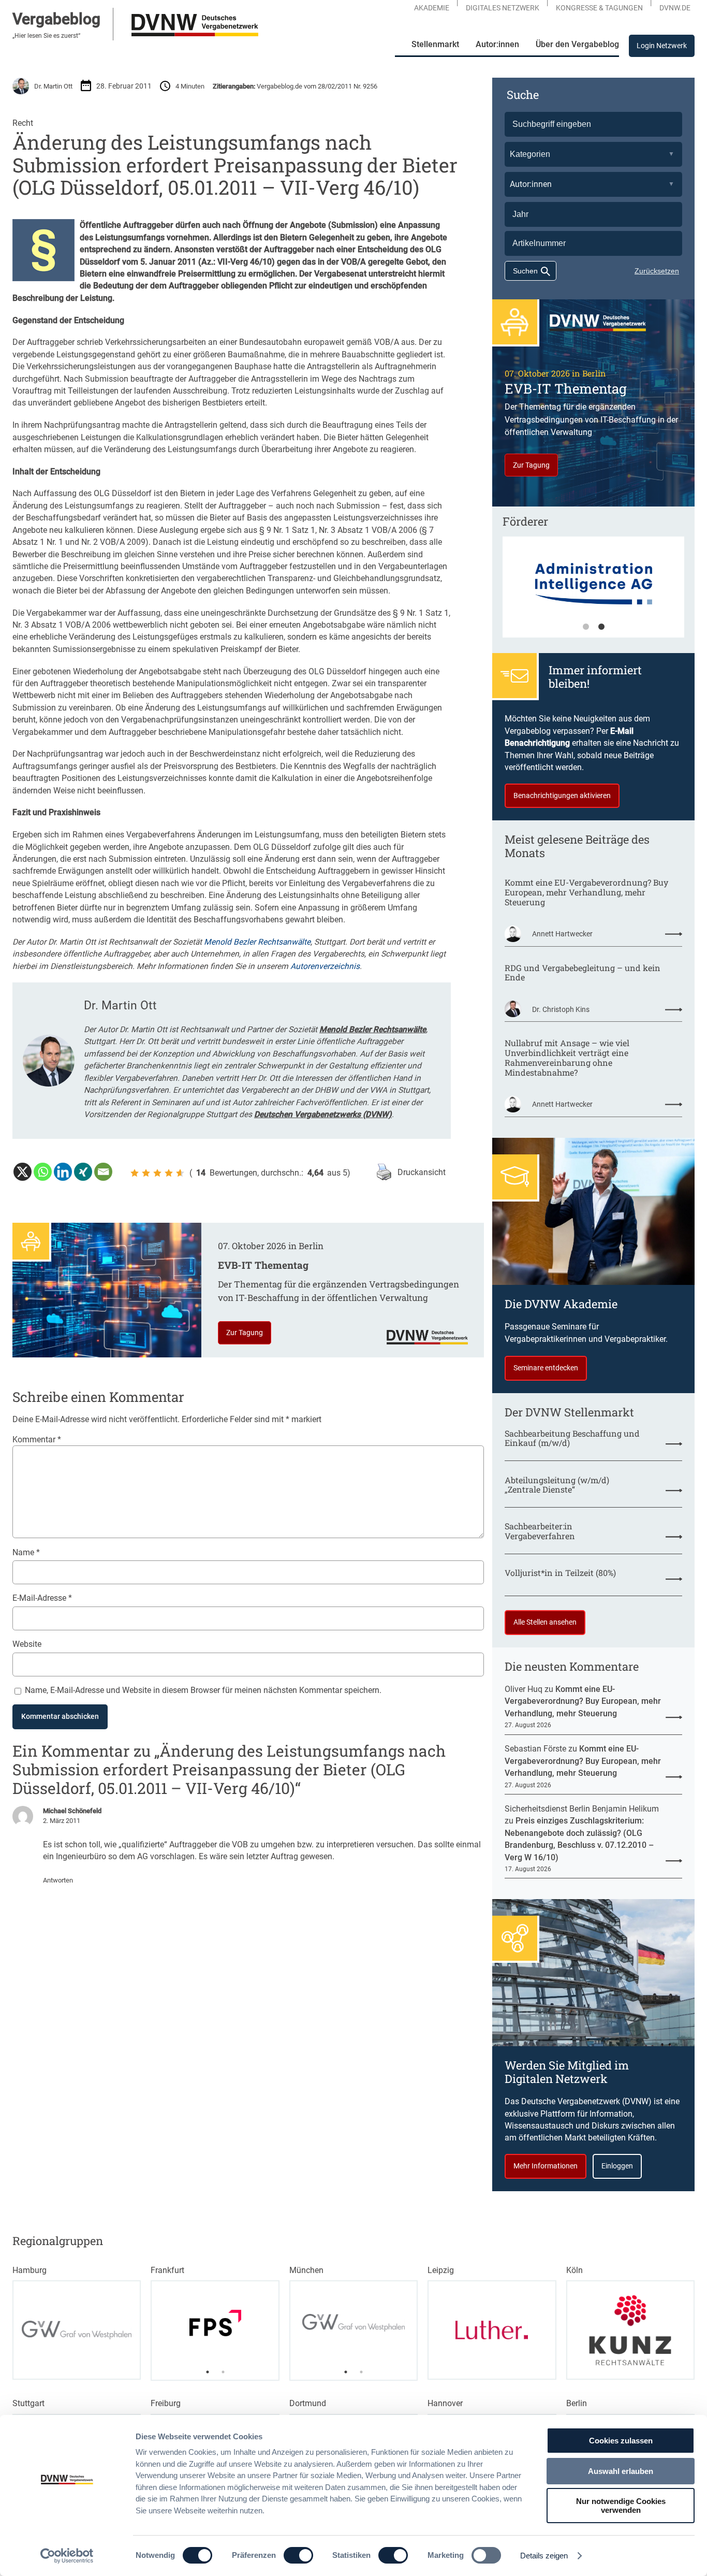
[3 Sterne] (157, 1173)
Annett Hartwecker (562, 934)
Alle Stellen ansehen (545, 1622)
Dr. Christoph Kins (561, 1009)
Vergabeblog (56, 19)
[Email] (103, 1172)
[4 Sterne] (169, 1173)
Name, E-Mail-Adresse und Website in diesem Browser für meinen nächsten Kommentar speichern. (203, 1690)
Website (27, 1644)
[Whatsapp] (43, 1172)
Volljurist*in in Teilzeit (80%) (560, 1573)
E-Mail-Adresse (42, 1598)
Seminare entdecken (546, 1368)
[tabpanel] (215, 2323)
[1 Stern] (135, 1173)
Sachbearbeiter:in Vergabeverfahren (540, 1531)
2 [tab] (601, 627)
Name (26, 1552)
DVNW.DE (675, 8)
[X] (23, 1172)
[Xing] (83, 1172)
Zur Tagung (245, 1333)
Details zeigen (544, 2556)
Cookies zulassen (621, 2441)
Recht (23, 123)
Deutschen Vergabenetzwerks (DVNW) (323, 1114)
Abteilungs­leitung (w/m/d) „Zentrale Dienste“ (557, 1485)
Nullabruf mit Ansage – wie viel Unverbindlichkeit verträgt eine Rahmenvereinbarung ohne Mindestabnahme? (567, 1058)
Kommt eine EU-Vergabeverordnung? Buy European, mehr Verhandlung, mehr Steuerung (586, 892)
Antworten (58, 1880)
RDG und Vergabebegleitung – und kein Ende (583, 973)
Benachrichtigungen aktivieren (562, 795)
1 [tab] (586, 627)
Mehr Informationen (546, 2166)
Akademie (432, 8)
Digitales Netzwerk (503, 8)
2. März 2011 (62, 1821)
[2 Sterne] (146, 1173)
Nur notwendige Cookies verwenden (621, 2506)
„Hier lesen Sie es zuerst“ (46, 36)
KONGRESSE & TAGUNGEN (599, 8)
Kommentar (37, 1439)
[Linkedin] (63, 1172)
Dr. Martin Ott (53, 86)
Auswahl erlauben (621, 2471)
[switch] (298, 2555)
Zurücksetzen (657, 271)
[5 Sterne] (180, 1173)
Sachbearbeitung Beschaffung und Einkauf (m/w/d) (572, 1439)
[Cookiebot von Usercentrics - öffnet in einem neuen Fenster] (67, 2556)
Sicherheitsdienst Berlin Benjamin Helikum (582, 1809)
